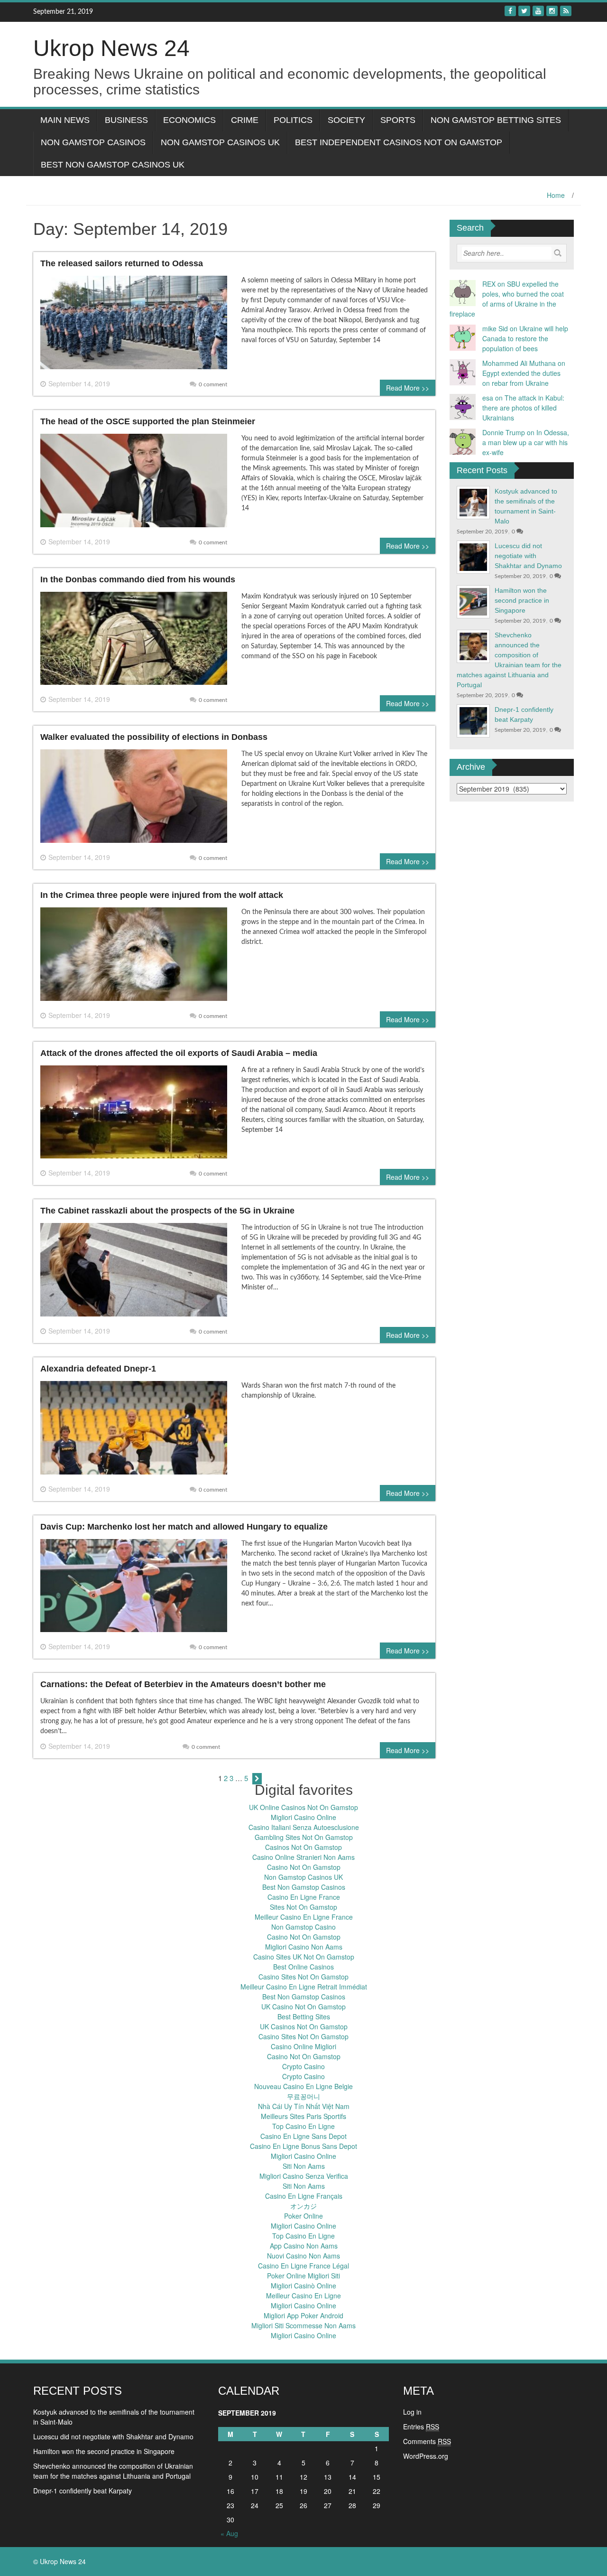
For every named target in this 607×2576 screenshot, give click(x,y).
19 (303, 2491)
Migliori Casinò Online (303, 2286)
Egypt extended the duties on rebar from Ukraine (521, 378)
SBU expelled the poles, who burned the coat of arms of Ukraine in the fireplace (507, 299)
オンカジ (303, 2206)
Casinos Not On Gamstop (303, 1847)
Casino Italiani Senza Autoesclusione (304, 1827)
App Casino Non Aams (304, 2246)
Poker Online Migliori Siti (303, 2276)
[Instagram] (552, 11)
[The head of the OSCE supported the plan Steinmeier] (134, 484)
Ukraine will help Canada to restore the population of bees (525, 338)
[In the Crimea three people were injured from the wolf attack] (134, 958)
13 (328, 2477)
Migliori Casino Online (303, 1817)
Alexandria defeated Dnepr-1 (98, 1369)
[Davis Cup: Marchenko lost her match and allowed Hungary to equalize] (134, 1589)
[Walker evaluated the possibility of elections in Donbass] (134, 800)
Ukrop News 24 (111, 48)
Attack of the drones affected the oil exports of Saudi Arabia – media (179, 1053)
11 (279, 2477)
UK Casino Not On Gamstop (303, 2007)
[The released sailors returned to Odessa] (134, 326)
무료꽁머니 (303, 2096)
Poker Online (303, 2216)
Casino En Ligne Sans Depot (303, 2136)
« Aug (229, 2533)
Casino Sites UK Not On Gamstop (304, 1957)
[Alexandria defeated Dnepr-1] (134, 1431)
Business (126, 120)
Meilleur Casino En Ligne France (304, 1917)
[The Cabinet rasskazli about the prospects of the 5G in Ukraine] (134, 1273)
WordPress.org (426, 2456)
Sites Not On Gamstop (303, 1907)
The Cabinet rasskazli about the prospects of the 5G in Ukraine (167, 1211)
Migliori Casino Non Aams (304, 1947)
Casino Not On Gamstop (304, 1867)
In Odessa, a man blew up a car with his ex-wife (526, 442)
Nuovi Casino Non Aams (303, 2256)
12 (303, 2477)
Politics (293, 120)
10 (255, 2477)
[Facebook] (510, 11)
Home (556, 195)
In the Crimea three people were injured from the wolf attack (162, 895)
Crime (245, 120)
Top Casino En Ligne (303, 2126)
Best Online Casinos (303, 1967)
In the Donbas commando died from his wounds (138, 579)
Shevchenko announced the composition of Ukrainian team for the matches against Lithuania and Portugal (113, 2471)
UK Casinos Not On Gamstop (304, 2026)
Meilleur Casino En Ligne (303, 2296)
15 (377, 2477)
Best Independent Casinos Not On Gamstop (399, 142)
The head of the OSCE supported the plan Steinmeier (148, 421)
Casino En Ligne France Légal (303, 2266)
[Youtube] (538, 11)
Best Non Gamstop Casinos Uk (113, 165)
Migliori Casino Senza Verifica (304, 2176)
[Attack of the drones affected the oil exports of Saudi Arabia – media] (134, 1116)
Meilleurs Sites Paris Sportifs (303, 2116)
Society (346, 120)
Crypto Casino (303, 2066)
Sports (398, 120)
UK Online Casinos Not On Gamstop (303, 1807)
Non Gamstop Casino (303, 1927)
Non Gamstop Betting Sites (496, 120)
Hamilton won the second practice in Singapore (522, 600)
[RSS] (566, 11)
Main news (65, 120)
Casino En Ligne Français (304, 2196)
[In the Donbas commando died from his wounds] (134, 642)
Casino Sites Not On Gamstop (303, 1977)
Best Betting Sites (304, 2016)
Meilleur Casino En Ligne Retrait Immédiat (304, 1987)
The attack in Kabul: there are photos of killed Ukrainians (523, 408)
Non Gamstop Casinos (93, 142)
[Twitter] (524, 11)
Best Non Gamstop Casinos (304, 1887)
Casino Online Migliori (303, 2046)
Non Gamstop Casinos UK (220, 142)
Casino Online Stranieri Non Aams (303, 1857)
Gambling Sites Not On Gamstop (304, 1837)
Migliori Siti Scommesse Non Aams (303, 2325)
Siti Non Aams (304, 2166)
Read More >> (408, 388)
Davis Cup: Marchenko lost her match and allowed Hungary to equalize (184, 1527)
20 (328, 2491)
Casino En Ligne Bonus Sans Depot (303, 2146)
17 (255, 2491)
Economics (189, 120)
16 (230, 2491)
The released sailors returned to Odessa (122, 263)
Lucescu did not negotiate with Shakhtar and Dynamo (528, 556)
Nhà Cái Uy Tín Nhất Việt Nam (304, 2106)
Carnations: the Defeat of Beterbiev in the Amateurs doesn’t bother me (183, 1684)
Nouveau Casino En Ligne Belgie (303, 2086)
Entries (421, 2427)
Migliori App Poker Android (303, 2315)
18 (279, 2491)
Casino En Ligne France (304, 1897)
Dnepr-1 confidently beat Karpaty (83, 2491)
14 (352, 2477)
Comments (427, 2441)
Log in (412, 2412)
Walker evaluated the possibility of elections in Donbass (154, 737)
